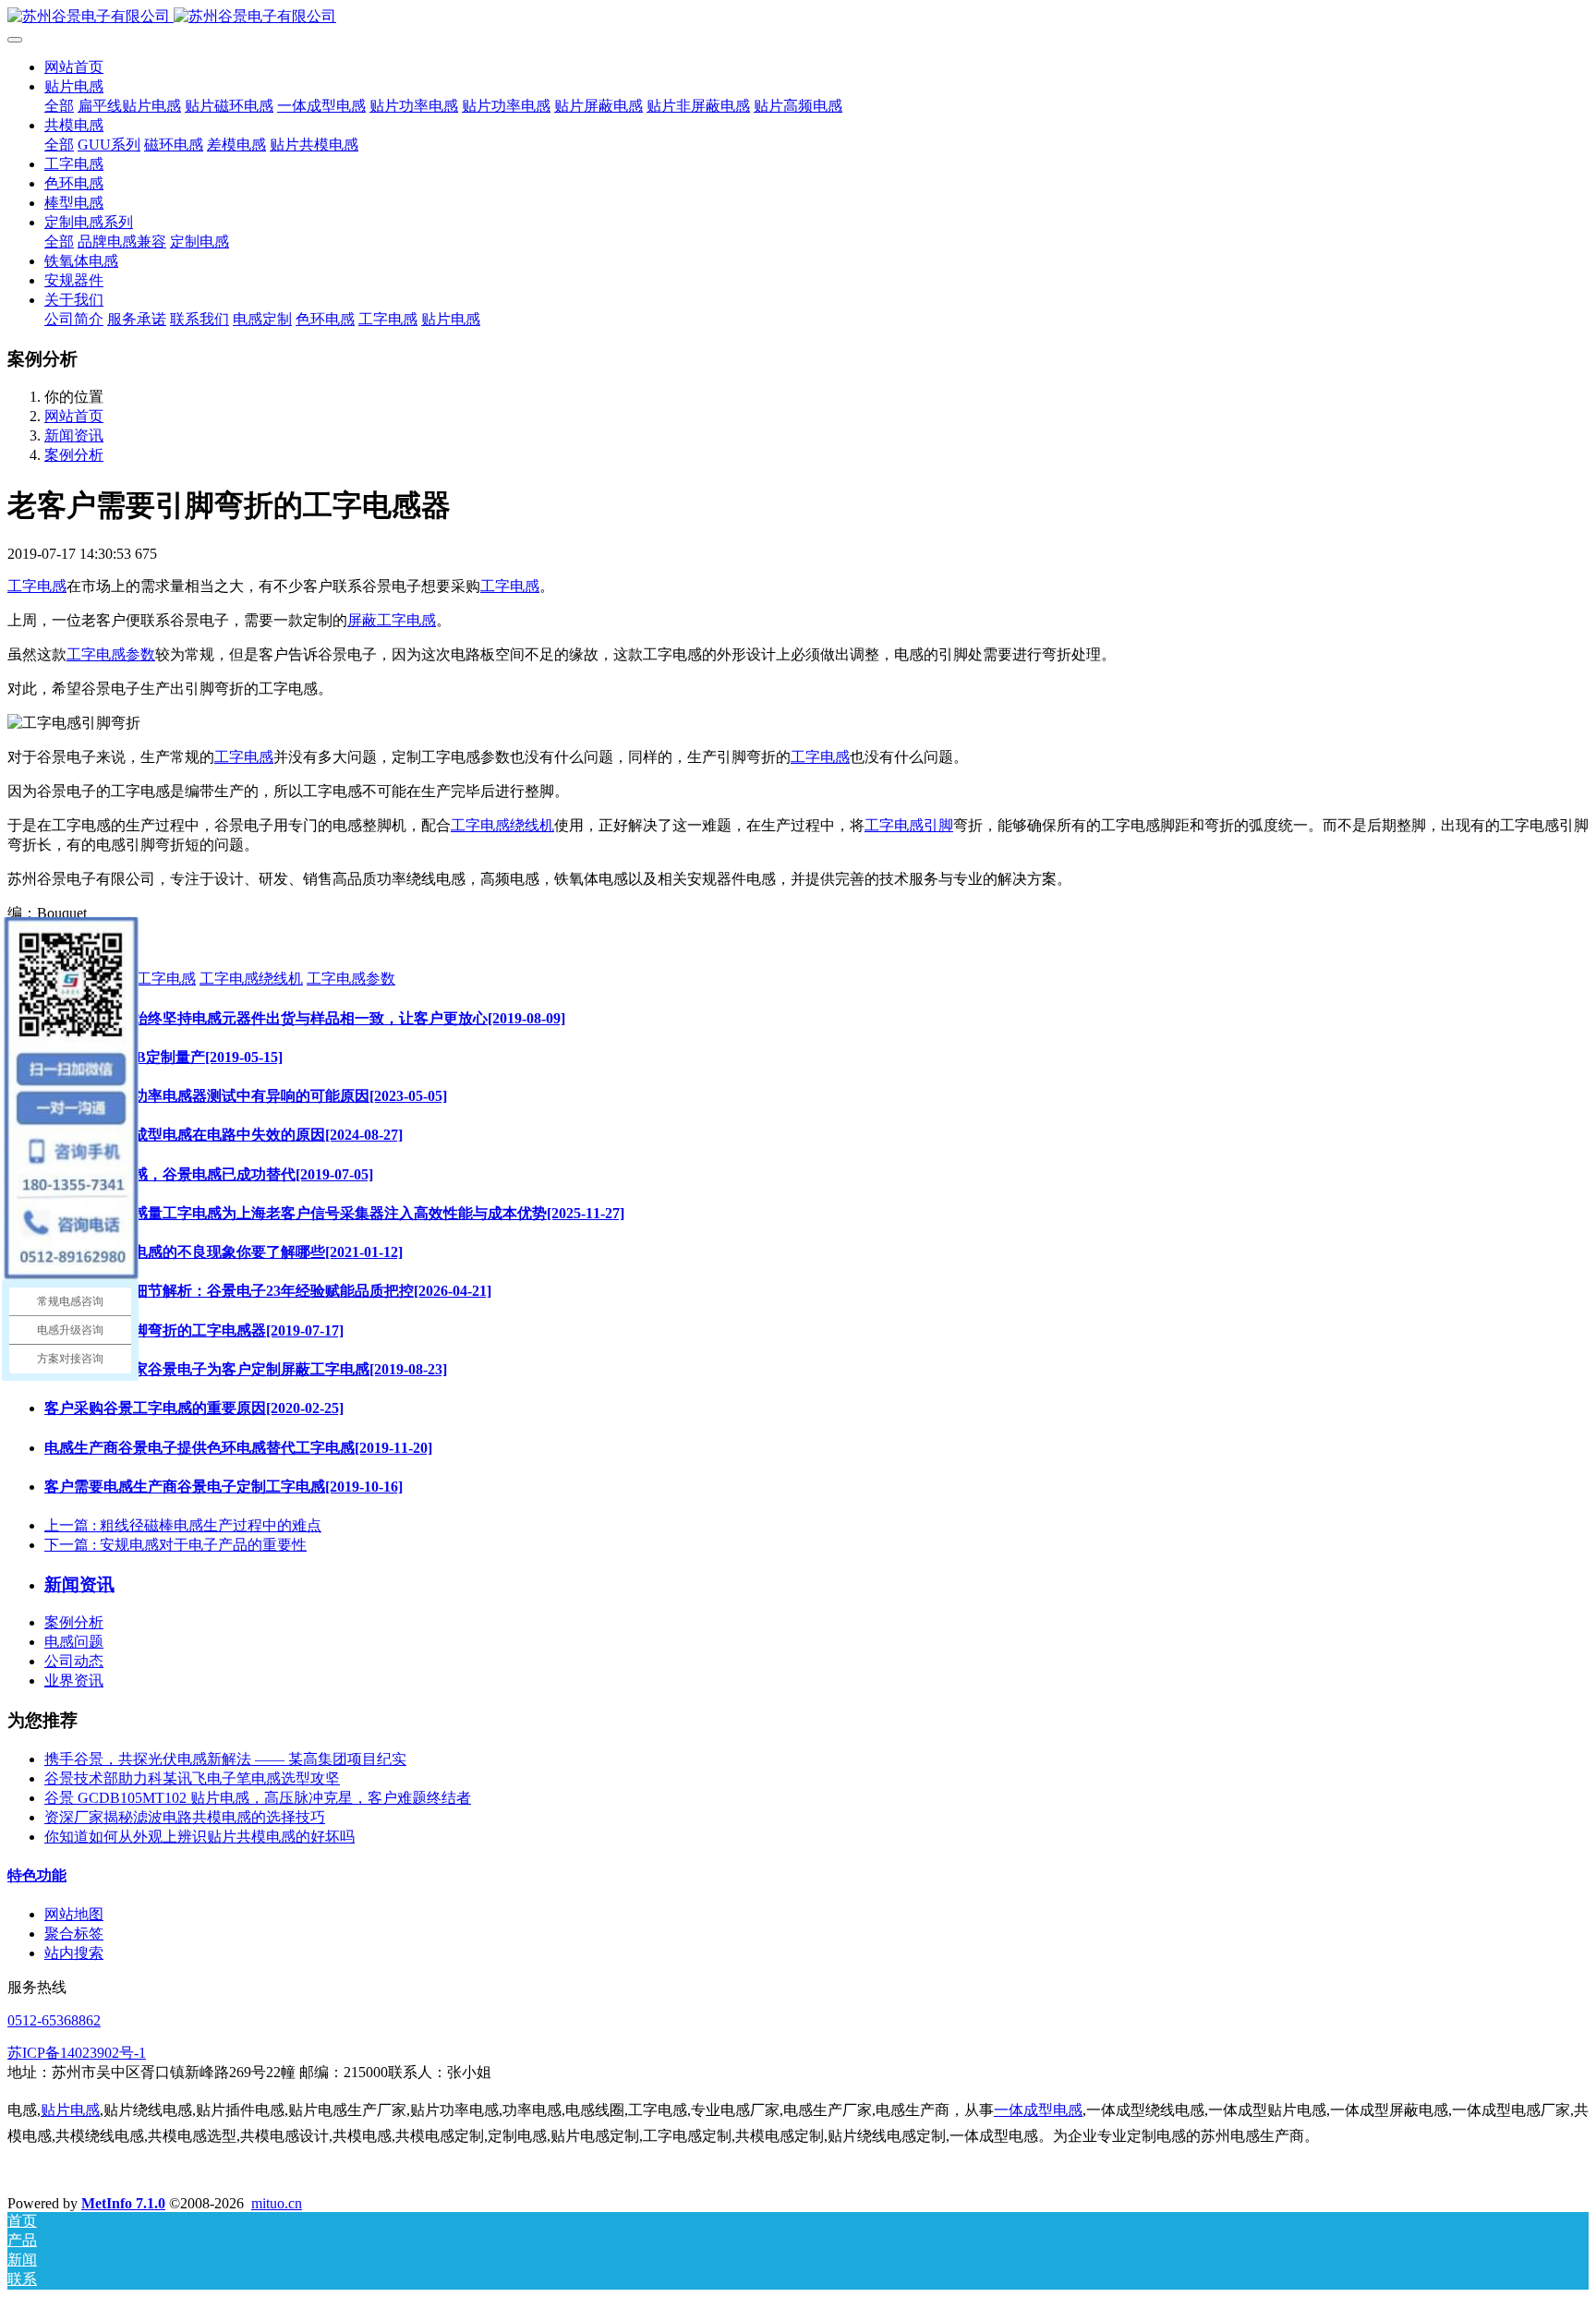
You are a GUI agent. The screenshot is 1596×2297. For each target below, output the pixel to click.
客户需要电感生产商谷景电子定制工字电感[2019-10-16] (224, 1487)
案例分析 (74, 455)
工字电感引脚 (909, 825)
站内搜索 (74, 1953)
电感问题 (74, 1642)
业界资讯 (74, 1680)
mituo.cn (277, 2203)
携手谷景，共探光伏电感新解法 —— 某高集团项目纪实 (225, 1759)
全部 (59, 106)
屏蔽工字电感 (392, 620)
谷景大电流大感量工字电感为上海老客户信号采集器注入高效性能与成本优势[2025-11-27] (334, 1213)
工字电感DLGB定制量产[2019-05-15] (163, 1057)
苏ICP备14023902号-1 (77, 2053)
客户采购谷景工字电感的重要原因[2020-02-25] (194, 1408)
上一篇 (183, 1525)
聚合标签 (74, 1934)
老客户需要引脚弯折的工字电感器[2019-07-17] (194, 1330)
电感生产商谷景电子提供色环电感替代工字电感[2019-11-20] (238, 1448)
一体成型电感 (1038, 2110)
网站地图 (74, 1914)
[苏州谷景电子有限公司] (798, 17)
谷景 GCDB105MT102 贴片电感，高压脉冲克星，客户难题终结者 (258, 1798)
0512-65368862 (54, 2020)
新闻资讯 (74, 435)
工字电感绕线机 (502, 825)
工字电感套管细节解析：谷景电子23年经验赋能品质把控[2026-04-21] (268, 1291)
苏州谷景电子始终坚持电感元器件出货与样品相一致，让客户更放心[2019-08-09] (305, 1018)
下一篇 (175, 1545)
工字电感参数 (111, 654)
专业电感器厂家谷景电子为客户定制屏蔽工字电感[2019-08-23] (246, 1369)
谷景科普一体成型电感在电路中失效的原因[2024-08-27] (224, 1135)
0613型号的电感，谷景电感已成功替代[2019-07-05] (209, 1174)
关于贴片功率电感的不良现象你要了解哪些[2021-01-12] (224, 1252)
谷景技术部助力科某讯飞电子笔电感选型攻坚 (192, 1778)
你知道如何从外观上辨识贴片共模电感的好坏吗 (199, 1837)
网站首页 (74, 67)
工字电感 (37, 586)
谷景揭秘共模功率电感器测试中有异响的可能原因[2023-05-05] (246, 1096)
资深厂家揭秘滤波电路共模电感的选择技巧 (185, 1817)
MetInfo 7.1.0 (123, 2203)
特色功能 (37, 1875)
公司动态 (74, 1661)
